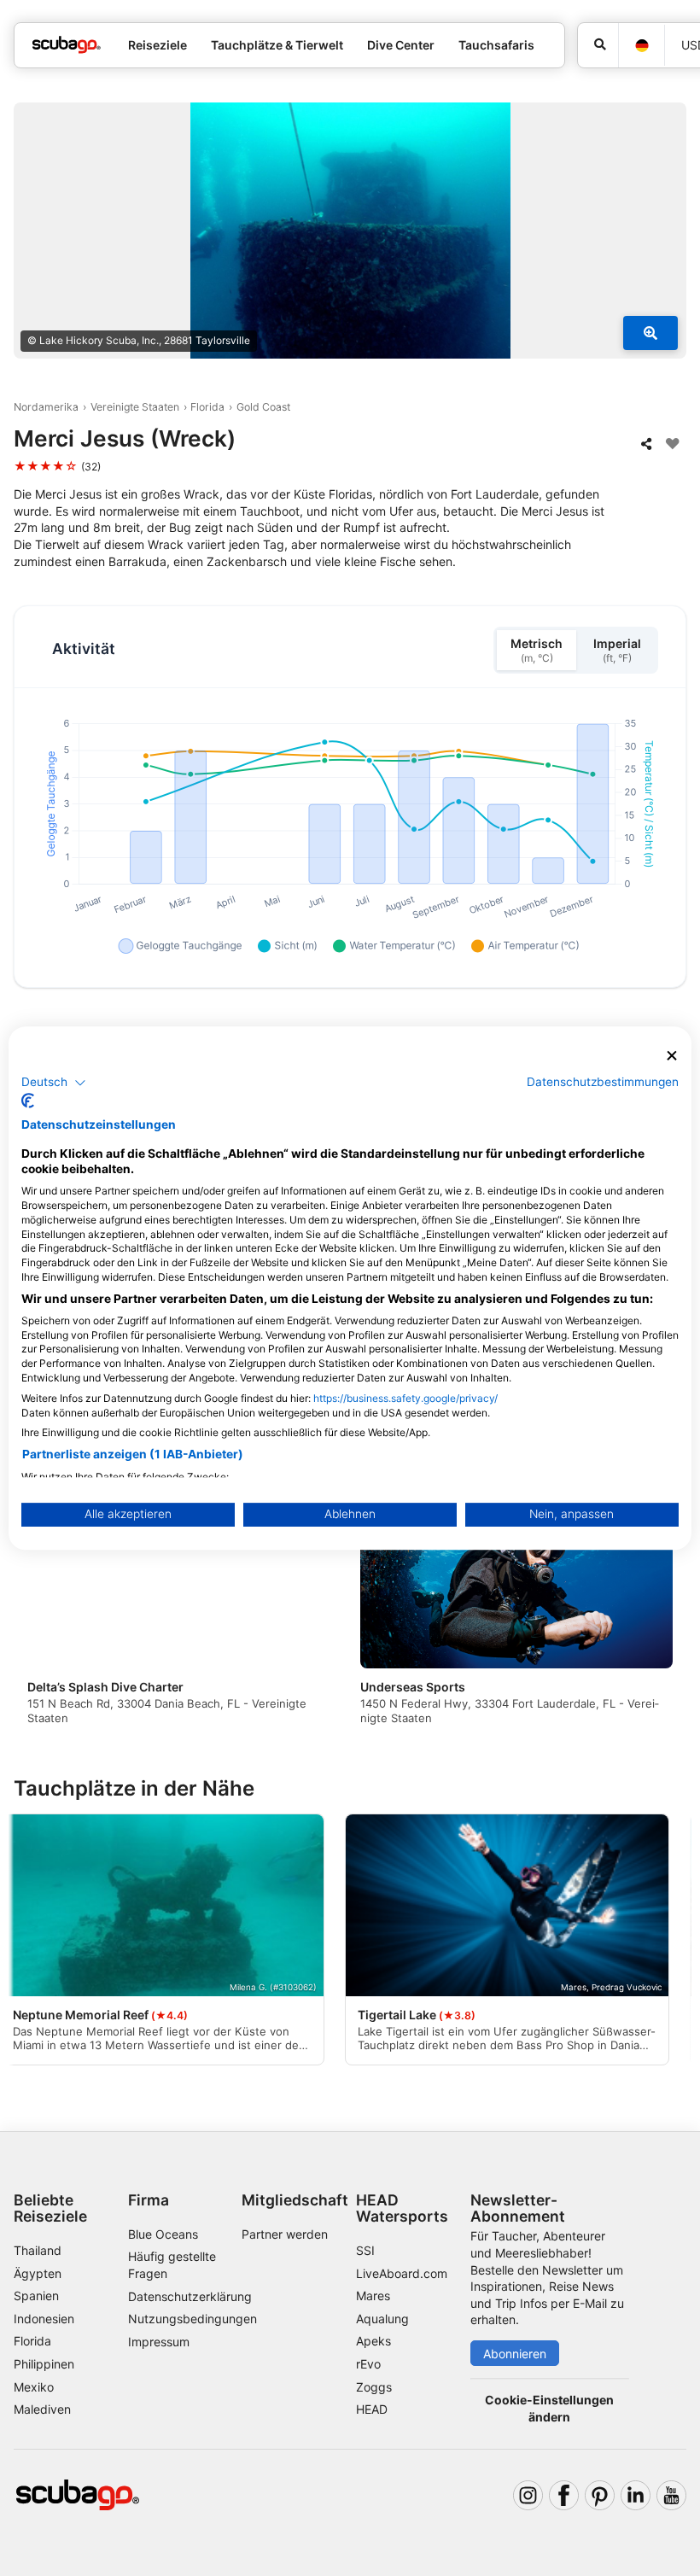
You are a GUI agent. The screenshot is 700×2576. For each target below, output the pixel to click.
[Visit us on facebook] (564, 2495)
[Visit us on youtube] (671, 2495)
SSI (365, 2250)
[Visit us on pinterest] (600, 2495)
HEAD (372, 2409)
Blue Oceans (163, 2234)
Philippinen (44, 2364)
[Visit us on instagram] (528, 2495)
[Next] (658, 1615)
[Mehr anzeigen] (650, 333)
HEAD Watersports (402, 2208)
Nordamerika (46, 407)
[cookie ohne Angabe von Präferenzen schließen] (672, 1056)
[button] (54, 1083)
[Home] (67, 45)
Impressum (159, 2342)
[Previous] (42, 1615)
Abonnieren (515, 2354)
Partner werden (285, 2234)
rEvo (368, 2364)
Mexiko (34, 2387)
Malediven (42, 2409)
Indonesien (44, 2319)
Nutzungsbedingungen (192, 2319)
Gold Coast (263, 407)
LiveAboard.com (402, 2273)
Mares (373, 2296)
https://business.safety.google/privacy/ (405, 1398)
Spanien (36, 2296)
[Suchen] (598, 45)
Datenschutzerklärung (190, 2296)
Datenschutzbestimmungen (603, 1082)
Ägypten (38, 2273)
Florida (207, 407)
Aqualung (382, 2319)
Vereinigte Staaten (135, 407)
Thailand (38, 2250)
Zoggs (374, 2387)
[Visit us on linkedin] (636, 2495)
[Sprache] (641, 46)
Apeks (373, 2341)
